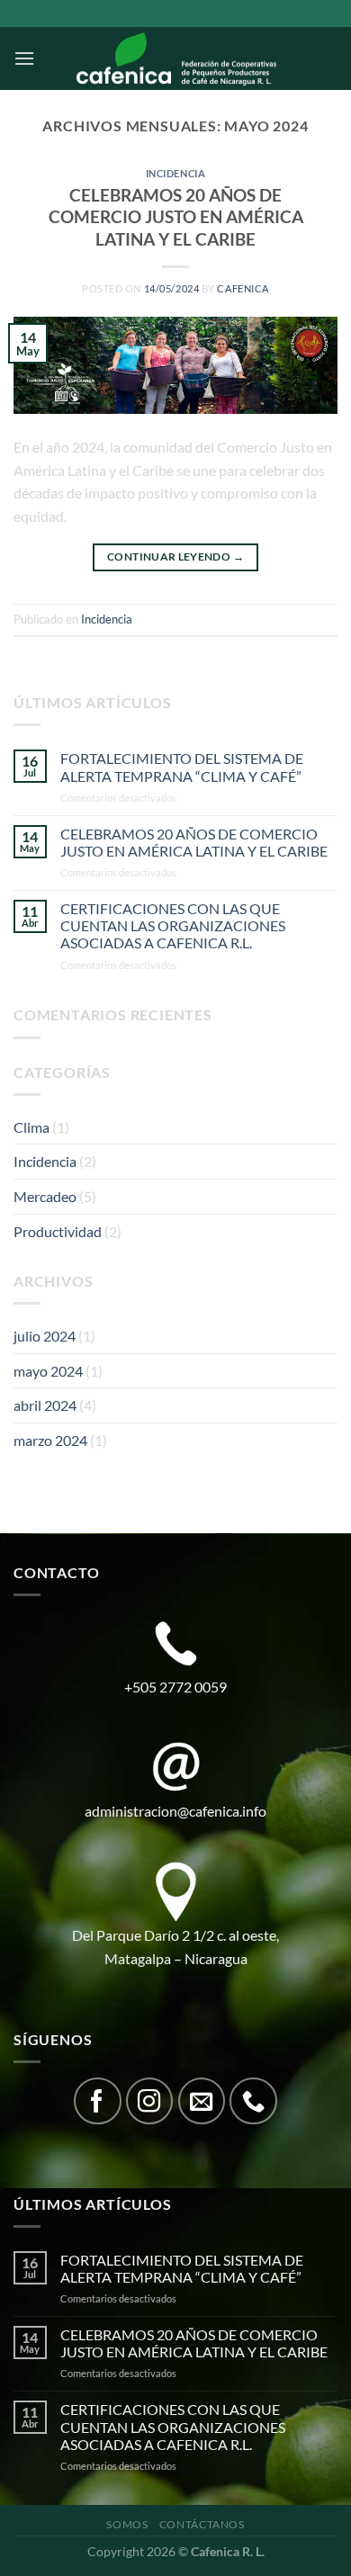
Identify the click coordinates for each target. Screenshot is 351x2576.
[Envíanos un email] (202, 2101)
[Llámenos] (253, 2101)
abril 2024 (45, 1405)
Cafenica (243, 288)
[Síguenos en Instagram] (150, 2101)
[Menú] (24, 58)
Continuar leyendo (175, 556)
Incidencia (176, 173)
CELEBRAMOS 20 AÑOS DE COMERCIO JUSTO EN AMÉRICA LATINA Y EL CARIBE (176, 217)
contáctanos (202, 2524)
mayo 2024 (48, 1371)
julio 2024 (45, 1336)
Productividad (58, 1231)
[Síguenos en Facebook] (98, 2101)
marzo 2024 (50, 1440)
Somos (127, 2524)
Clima (31, 1127)
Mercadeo (45, 1196)
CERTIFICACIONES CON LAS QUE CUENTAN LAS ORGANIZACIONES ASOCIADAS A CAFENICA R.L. (173, 925)
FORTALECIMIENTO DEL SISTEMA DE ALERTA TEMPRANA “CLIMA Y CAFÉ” (182, 767)
